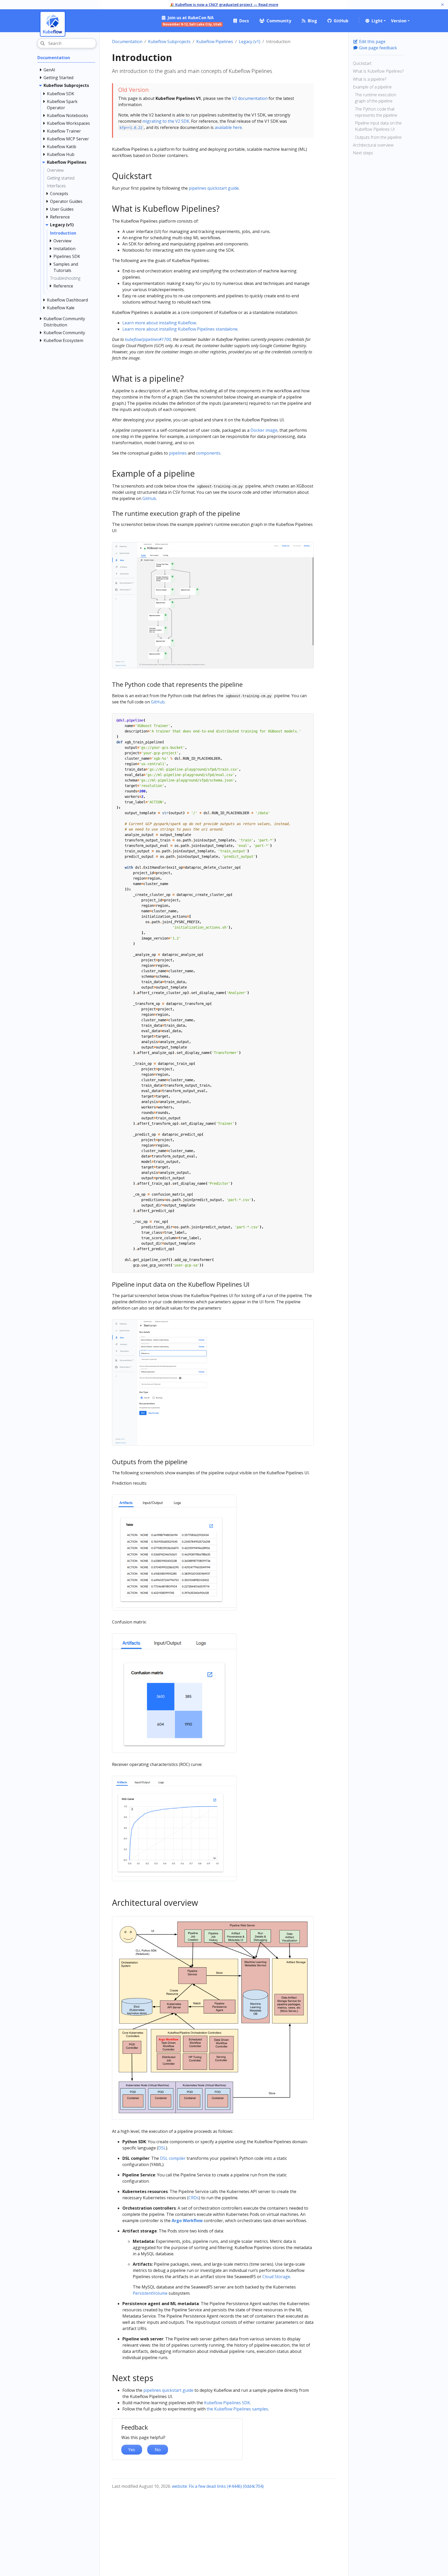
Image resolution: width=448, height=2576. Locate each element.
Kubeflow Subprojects (169, 42)
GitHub (149, 498)
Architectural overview (373, 145)
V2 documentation (250, 98)
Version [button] (399, 21)
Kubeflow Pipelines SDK (227, 2403)
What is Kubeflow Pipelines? (378, 71)
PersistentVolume (150, 2293)
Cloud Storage (276, 2277)
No (158, 2450)
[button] (375, 21)
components (208, 453)
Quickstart (362, 63)
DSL (162, 2148)
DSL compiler (173, 2158)
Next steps (363, 153)
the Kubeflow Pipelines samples (237, 2409)
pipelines (178, 453)
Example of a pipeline (372, 87)
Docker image (264, 430)
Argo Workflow (187, 2221)
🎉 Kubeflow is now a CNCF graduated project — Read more (224, 5)
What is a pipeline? (370, 79)
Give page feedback (377, 48)
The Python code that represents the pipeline (376, 112)
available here (228, 127)
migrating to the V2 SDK (166, 121)
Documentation (127, 42)
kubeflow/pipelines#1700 (148, 339)
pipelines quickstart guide (214, 188)
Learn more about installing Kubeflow (159, 323)
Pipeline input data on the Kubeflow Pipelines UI (378, 126)
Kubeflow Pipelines (215, 42)
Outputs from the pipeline (378, 137)
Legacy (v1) (250, 42)
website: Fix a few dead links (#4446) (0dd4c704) (218, 2486)
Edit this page (372, 42)
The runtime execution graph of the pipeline (376, 98)
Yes (132, 2450)
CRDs (194, 2198)
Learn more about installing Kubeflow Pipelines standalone (180, 329)
